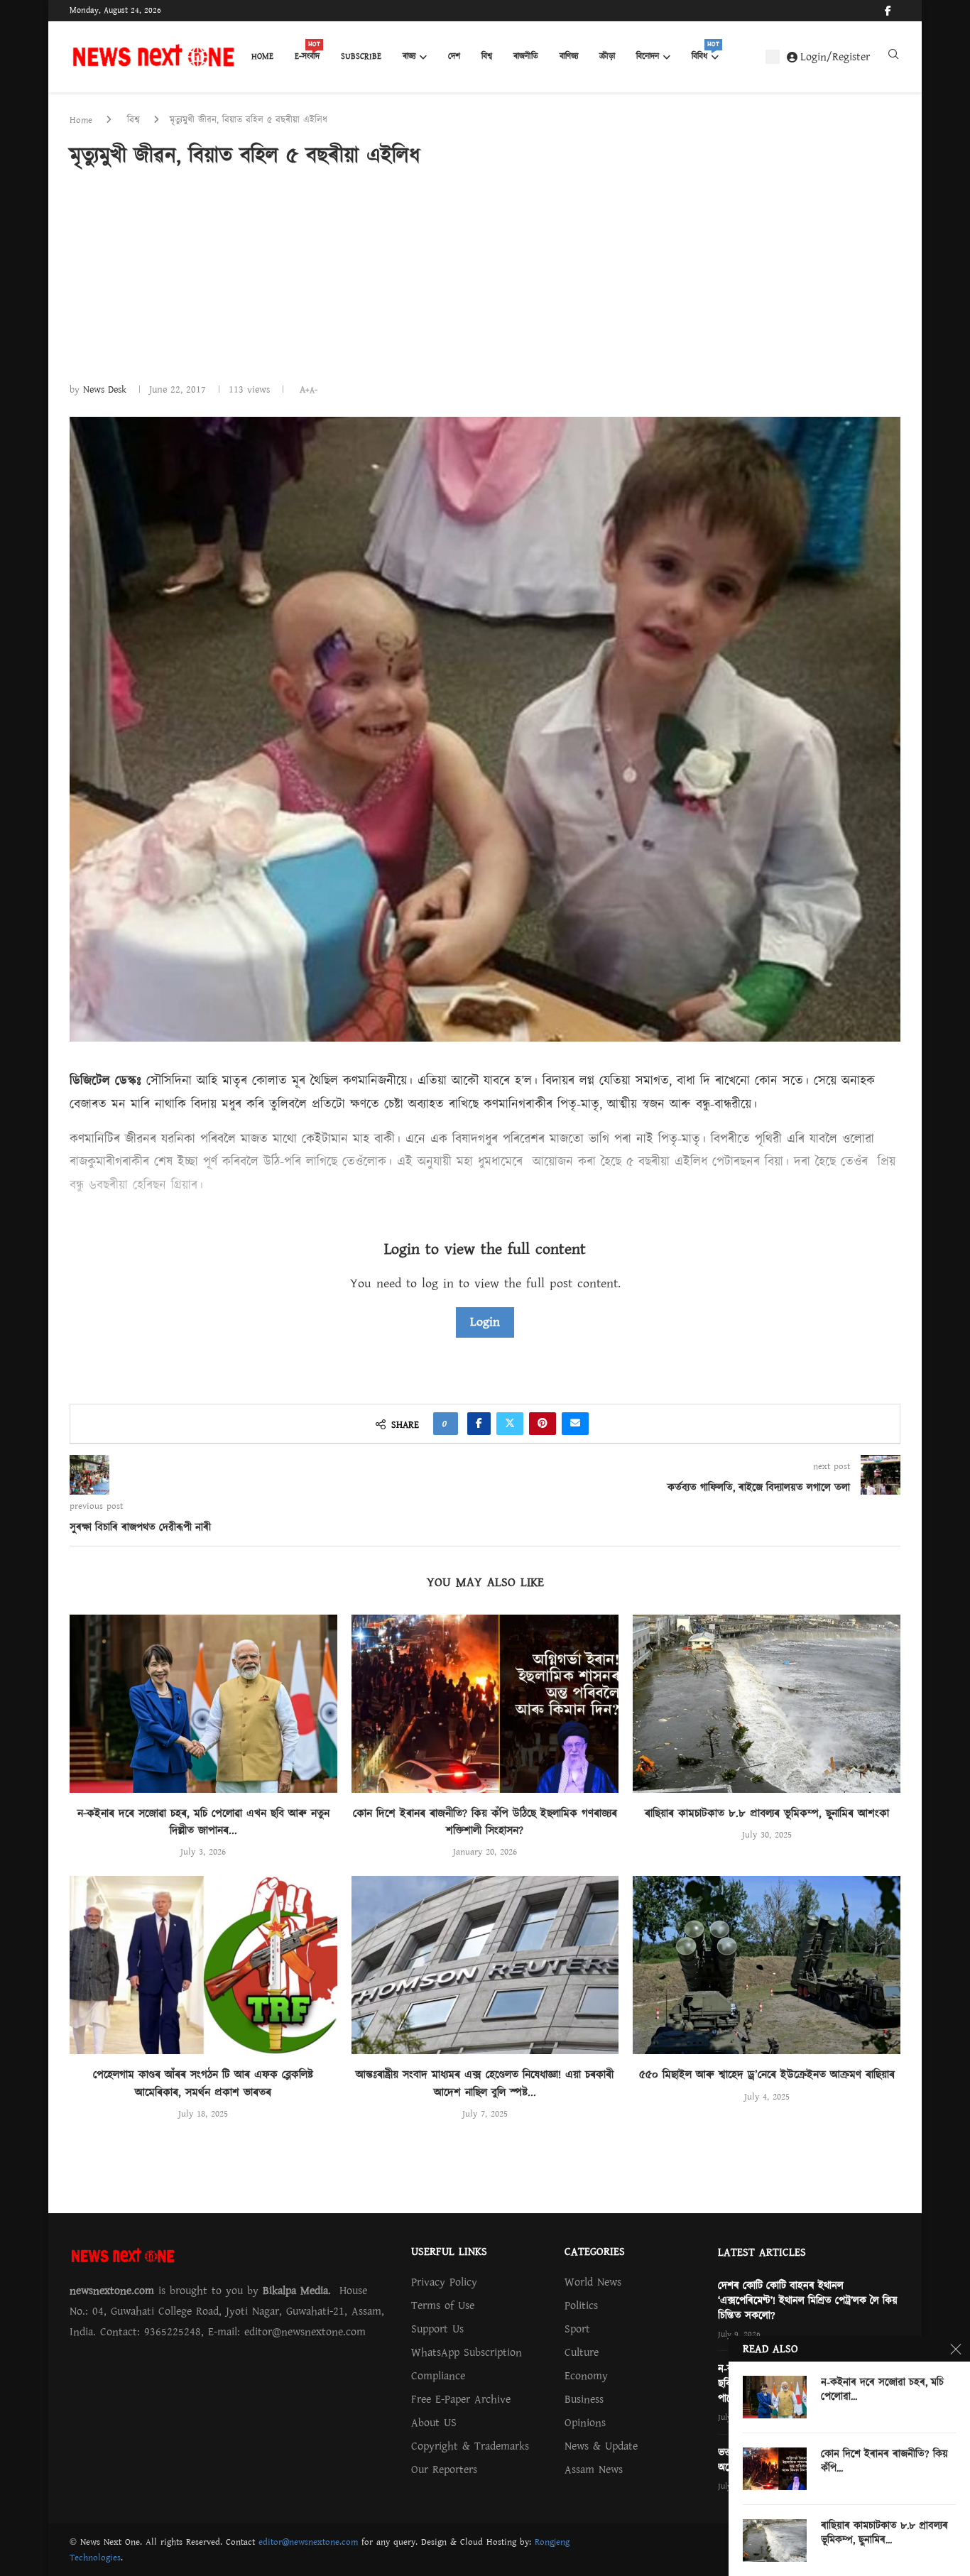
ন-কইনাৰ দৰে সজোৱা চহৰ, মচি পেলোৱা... (882, 2390)
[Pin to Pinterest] (543, 1424)
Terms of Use (443, 2305)
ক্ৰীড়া (607, 56)
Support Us (437, 2329)
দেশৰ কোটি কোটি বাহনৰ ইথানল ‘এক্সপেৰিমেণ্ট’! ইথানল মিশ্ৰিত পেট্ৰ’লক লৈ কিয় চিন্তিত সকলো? (808, 2301)
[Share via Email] (575, 1424)
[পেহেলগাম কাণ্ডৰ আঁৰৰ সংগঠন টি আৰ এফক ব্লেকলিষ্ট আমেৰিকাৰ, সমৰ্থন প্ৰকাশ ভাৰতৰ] (203, 1965)
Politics (581, 2305)
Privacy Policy (444, 2282)
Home (262, 56)
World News (593, 2282)
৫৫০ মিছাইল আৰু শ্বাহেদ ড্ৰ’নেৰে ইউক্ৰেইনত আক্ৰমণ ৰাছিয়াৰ (767, 2075)
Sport (577, 2329)
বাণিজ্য (569, 56)
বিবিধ (705, 53)
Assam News (594, 2469)
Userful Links (449, 2252)
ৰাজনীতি (526, 56)
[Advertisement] (485, 275)
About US (434, 2423)
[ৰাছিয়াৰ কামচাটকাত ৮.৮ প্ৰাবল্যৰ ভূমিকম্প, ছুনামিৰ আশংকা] (767, 1704)
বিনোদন (648, 56)
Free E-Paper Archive (461, 2399)
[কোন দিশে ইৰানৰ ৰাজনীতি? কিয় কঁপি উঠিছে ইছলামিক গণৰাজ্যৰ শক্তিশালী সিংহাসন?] (485, 1704)
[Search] (893, 58)
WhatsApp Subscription (467, 2352)
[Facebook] (888, 11)
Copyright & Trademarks (470, 2446)
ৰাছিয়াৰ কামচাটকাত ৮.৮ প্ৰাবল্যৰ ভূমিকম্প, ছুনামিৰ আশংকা (767, 1813)
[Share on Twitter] (510, 1424)
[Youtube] (900, 11)
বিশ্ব (487, 56)
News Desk (105, 390)
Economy (586, 2376)
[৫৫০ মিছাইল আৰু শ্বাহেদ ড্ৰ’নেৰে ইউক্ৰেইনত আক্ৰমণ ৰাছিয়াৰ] (767, 1965)
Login (485, 1322)
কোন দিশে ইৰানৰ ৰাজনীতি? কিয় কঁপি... (884, 2462)
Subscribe (361, 56)
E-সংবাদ (307, 53)
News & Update (601, 2446)
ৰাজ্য (409, 56)
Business (584, 2399)
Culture (582, 2352)
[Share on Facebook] (479, 1424)
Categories (595, 2252)
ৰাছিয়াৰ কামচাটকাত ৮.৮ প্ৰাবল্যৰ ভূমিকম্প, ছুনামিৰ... (884, 2533)
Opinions (585, 2423)
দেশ (454, 56)
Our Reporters (444, 2469)
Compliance (438, 2376)
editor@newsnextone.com (308, 2542)
